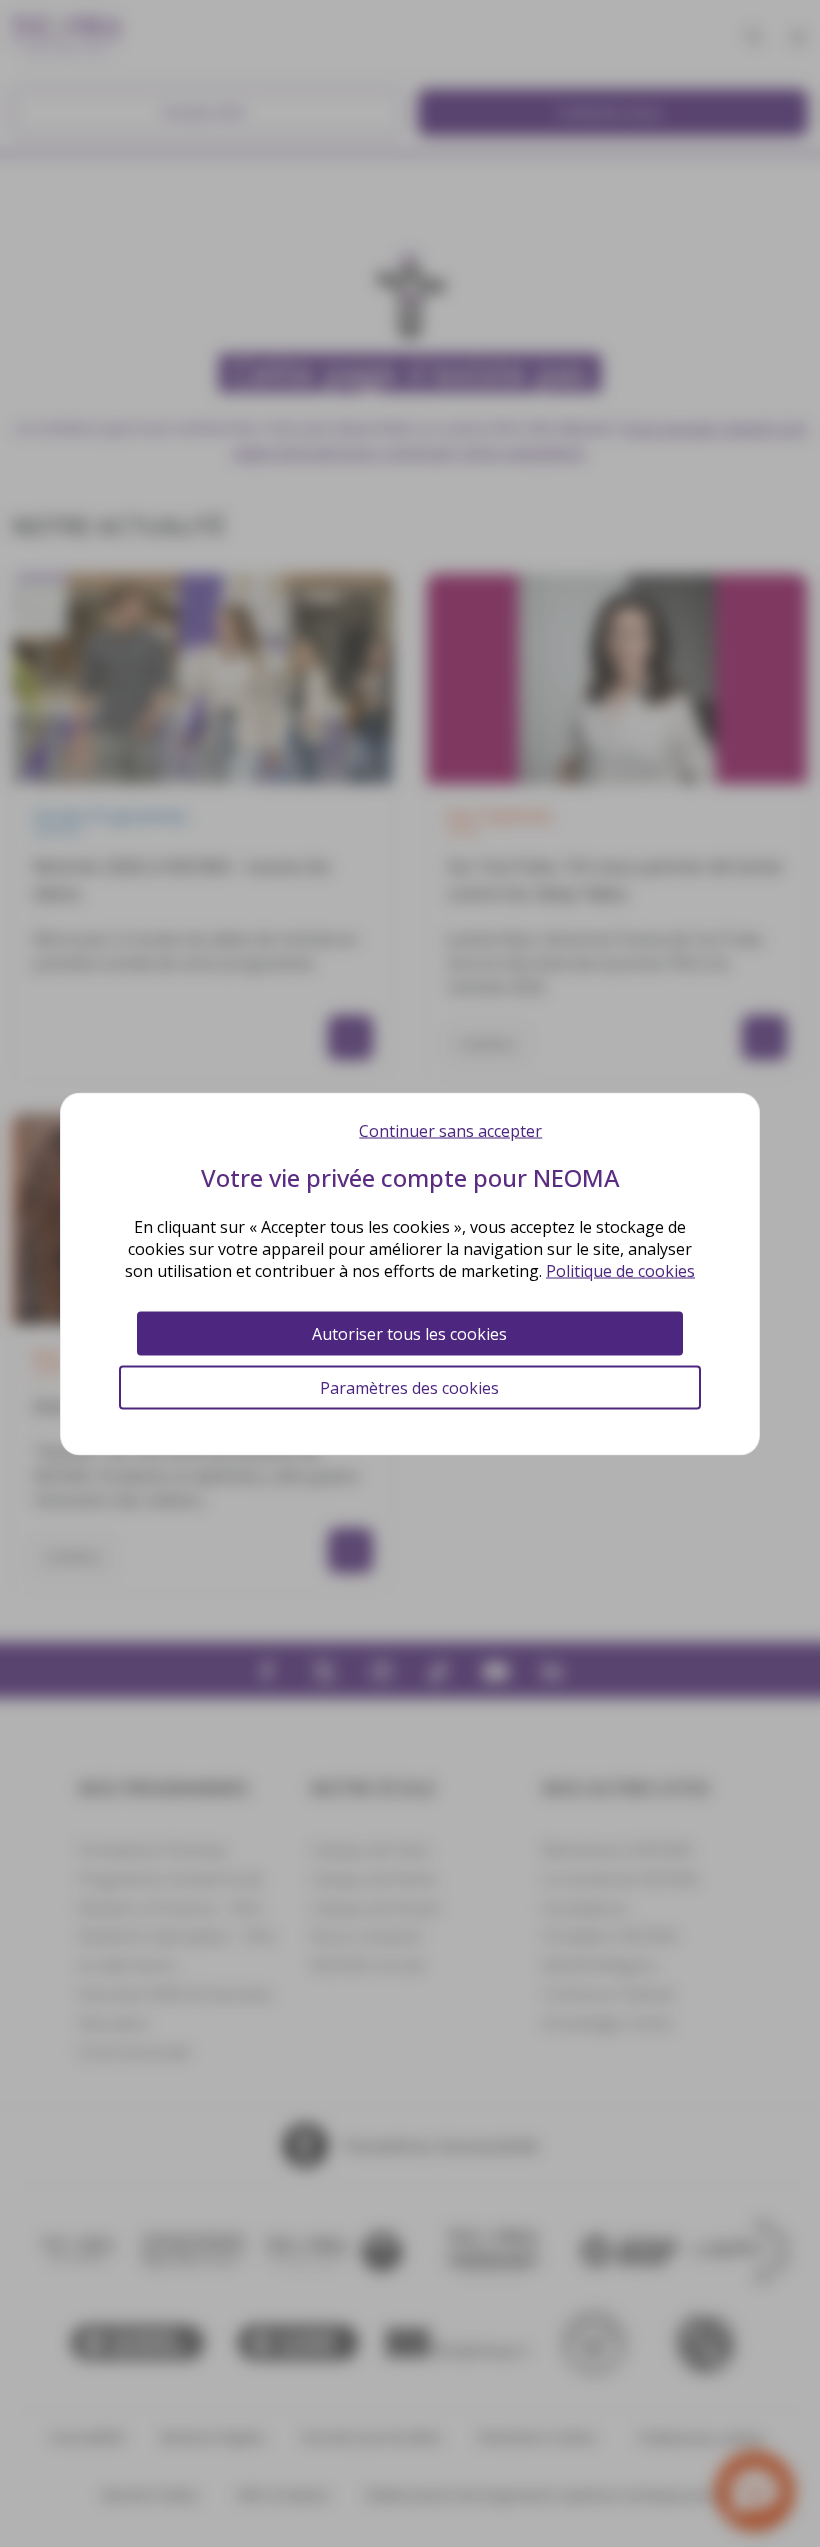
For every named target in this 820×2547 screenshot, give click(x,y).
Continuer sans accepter (450, 1130)
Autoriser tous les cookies (409, 1333)
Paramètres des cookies (409, 1387)
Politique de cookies (620, 1270)
